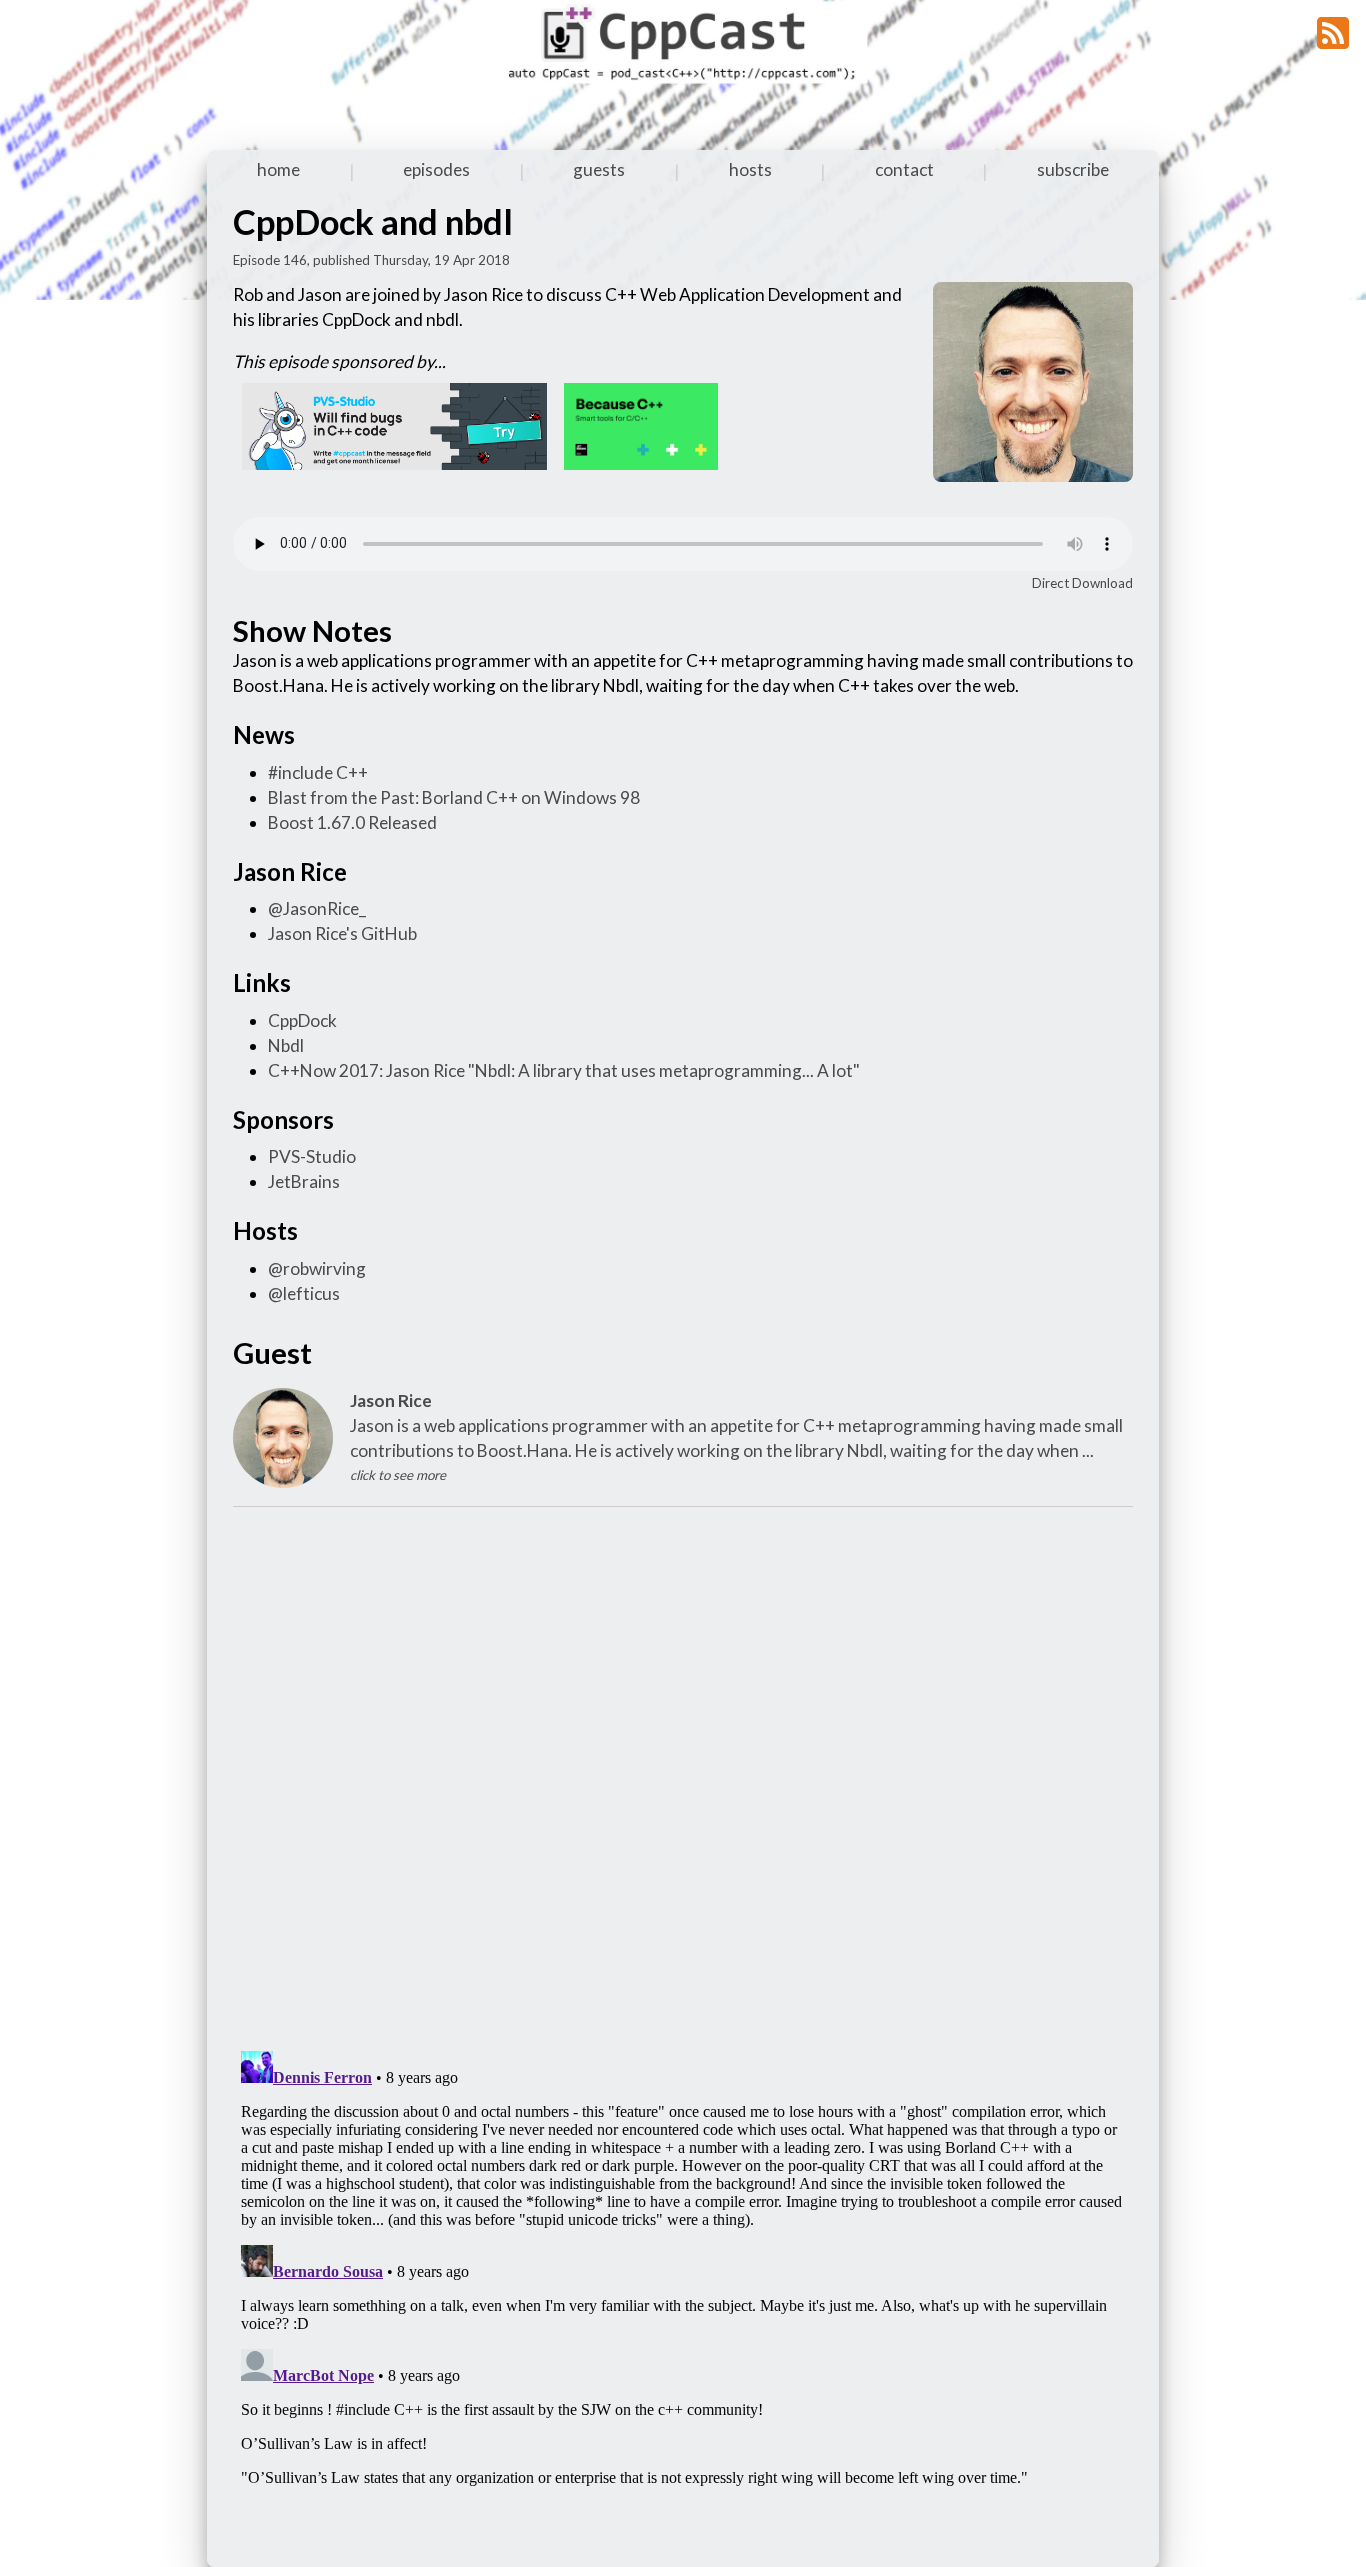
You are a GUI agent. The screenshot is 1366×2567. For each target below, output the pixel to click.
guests (599, 169)
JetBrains (304, 1181)
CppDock (302, 1020)
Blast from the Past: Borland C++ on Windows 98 (454, 797)
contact (904, 169)
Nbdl (286, 1045)
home (278, 169)
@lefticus (304, 1293)
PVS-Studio (312, 1156)
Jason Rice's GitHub (342, 933)
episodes (436, 169)
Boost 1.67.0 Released (352, 822)
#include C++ (318, 772)
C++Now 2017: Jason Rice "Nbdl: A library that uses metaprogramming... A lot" (564, 1070)
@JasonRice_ (317, 908)
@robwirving (317, 1268)
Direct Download (1082, 583)
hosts (750, 169)
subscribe (1073, 169)
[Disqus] (683, 1775)
